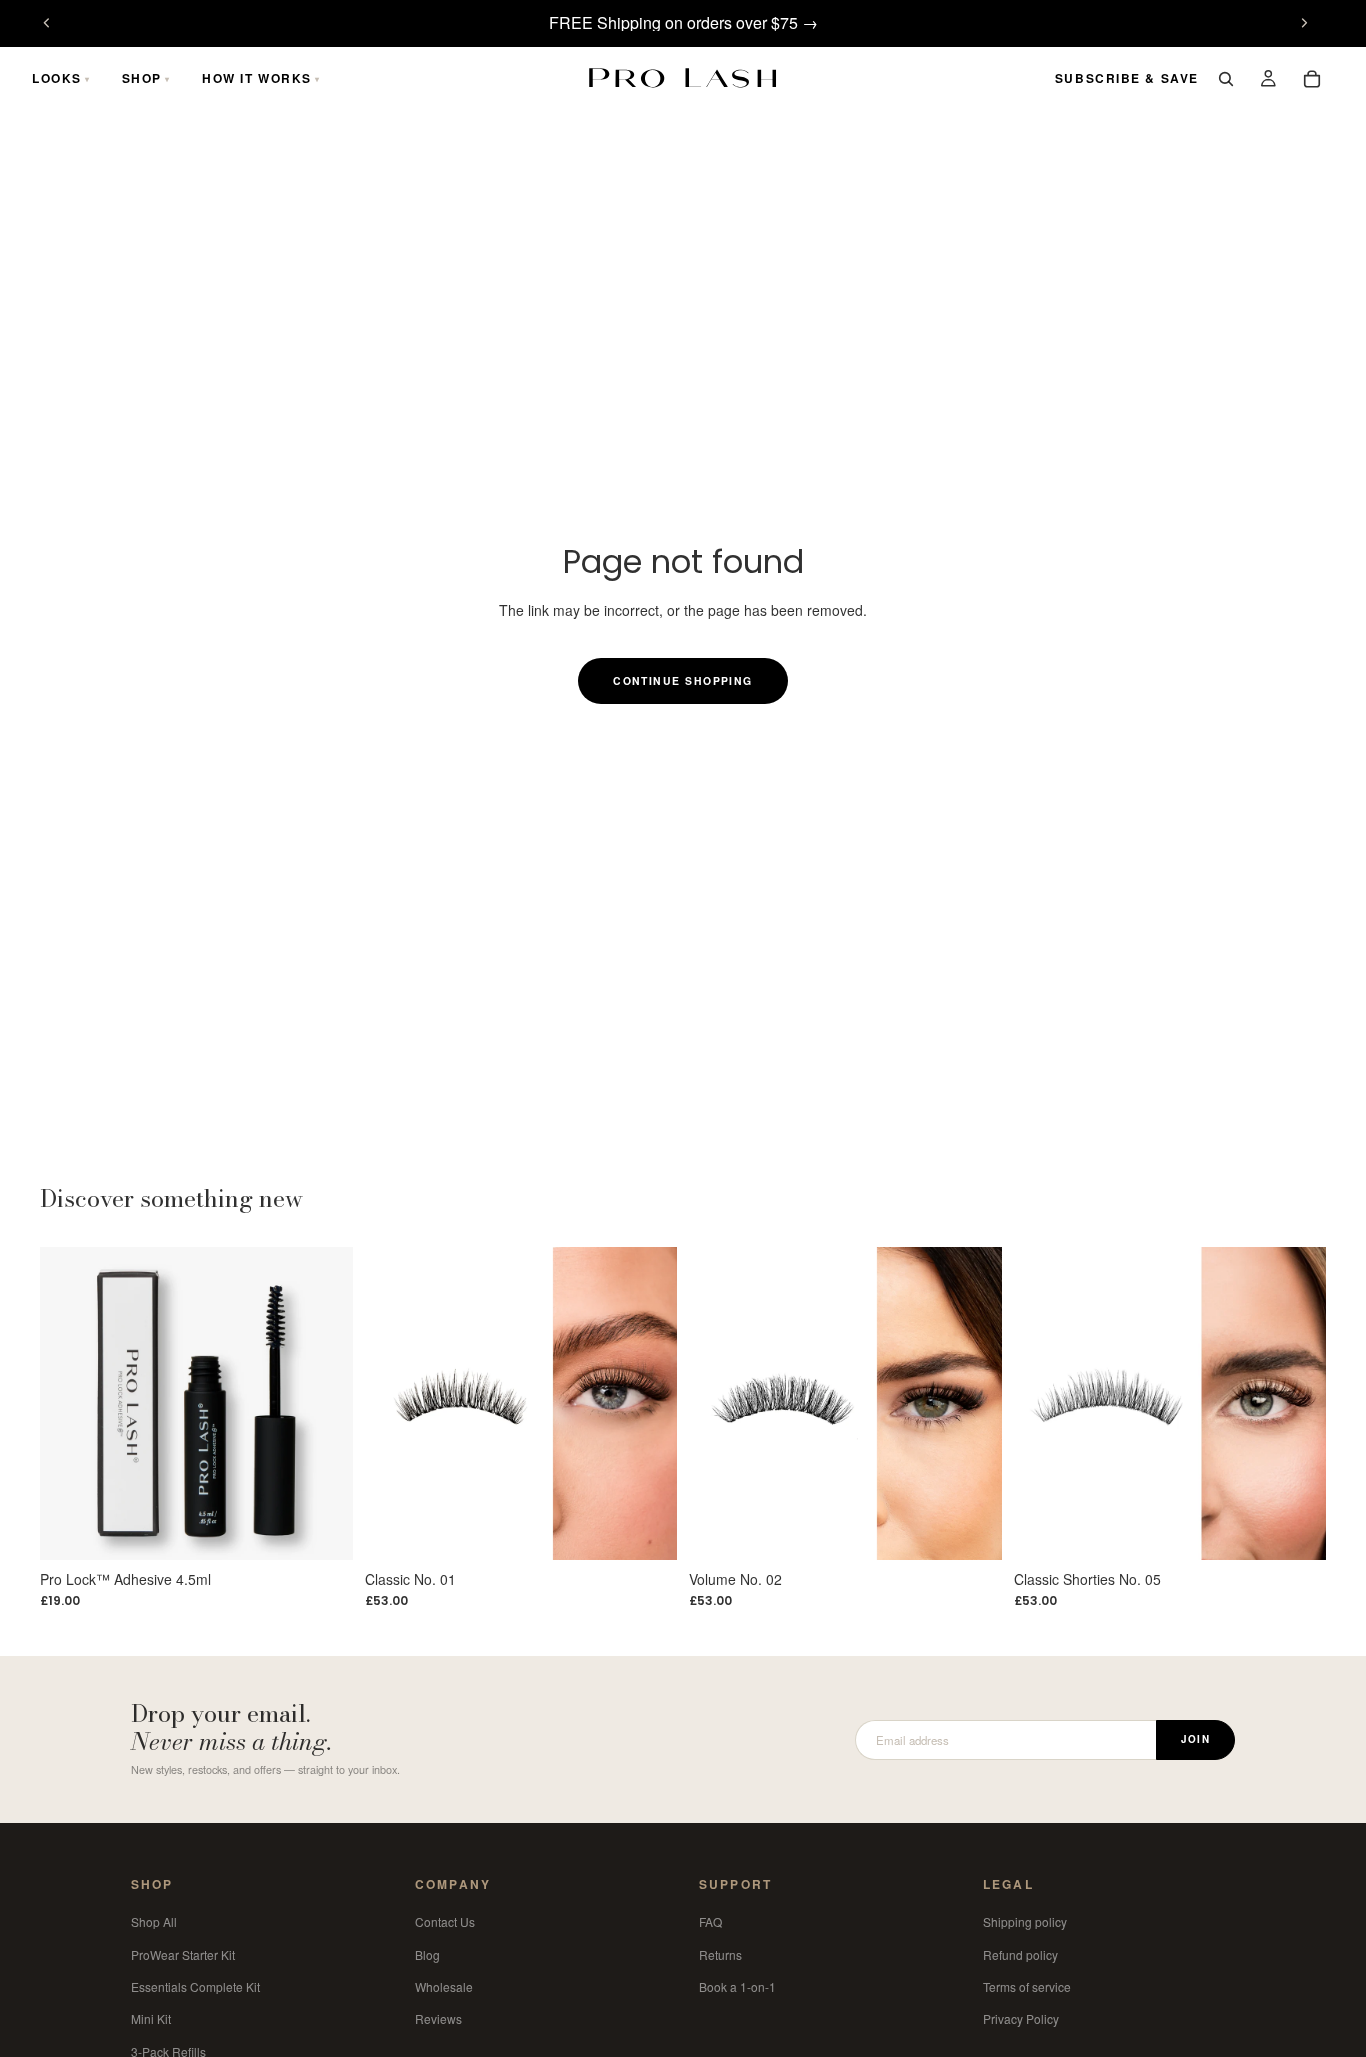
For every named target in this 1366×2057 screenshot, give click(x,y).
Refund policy (1020, 1953)
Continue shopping (683, 680)
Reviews (438, 2018)
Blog (427, 1953)
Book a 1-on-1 (737, 1986)
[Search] (1226, 79)
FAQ (710, 1921)
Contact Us (445, 1921)
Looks (57, 78)
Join (1195, 1739)
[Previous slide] (47, 23)
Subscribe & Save (1127, 78)
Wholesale (444, 1986)
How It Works (257, 78)
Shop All (154, 1921)
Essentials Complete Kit (195, 1986)
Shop (142, 78)
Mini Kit (151, 2018)
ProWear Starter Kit (183, 1953)
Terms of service (1027, 1986)
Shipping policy (1025, 1921)
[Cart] (1312, 79)
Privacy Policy (1021, 2018)
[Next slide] (1304, 23)
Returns (720, 1953)
